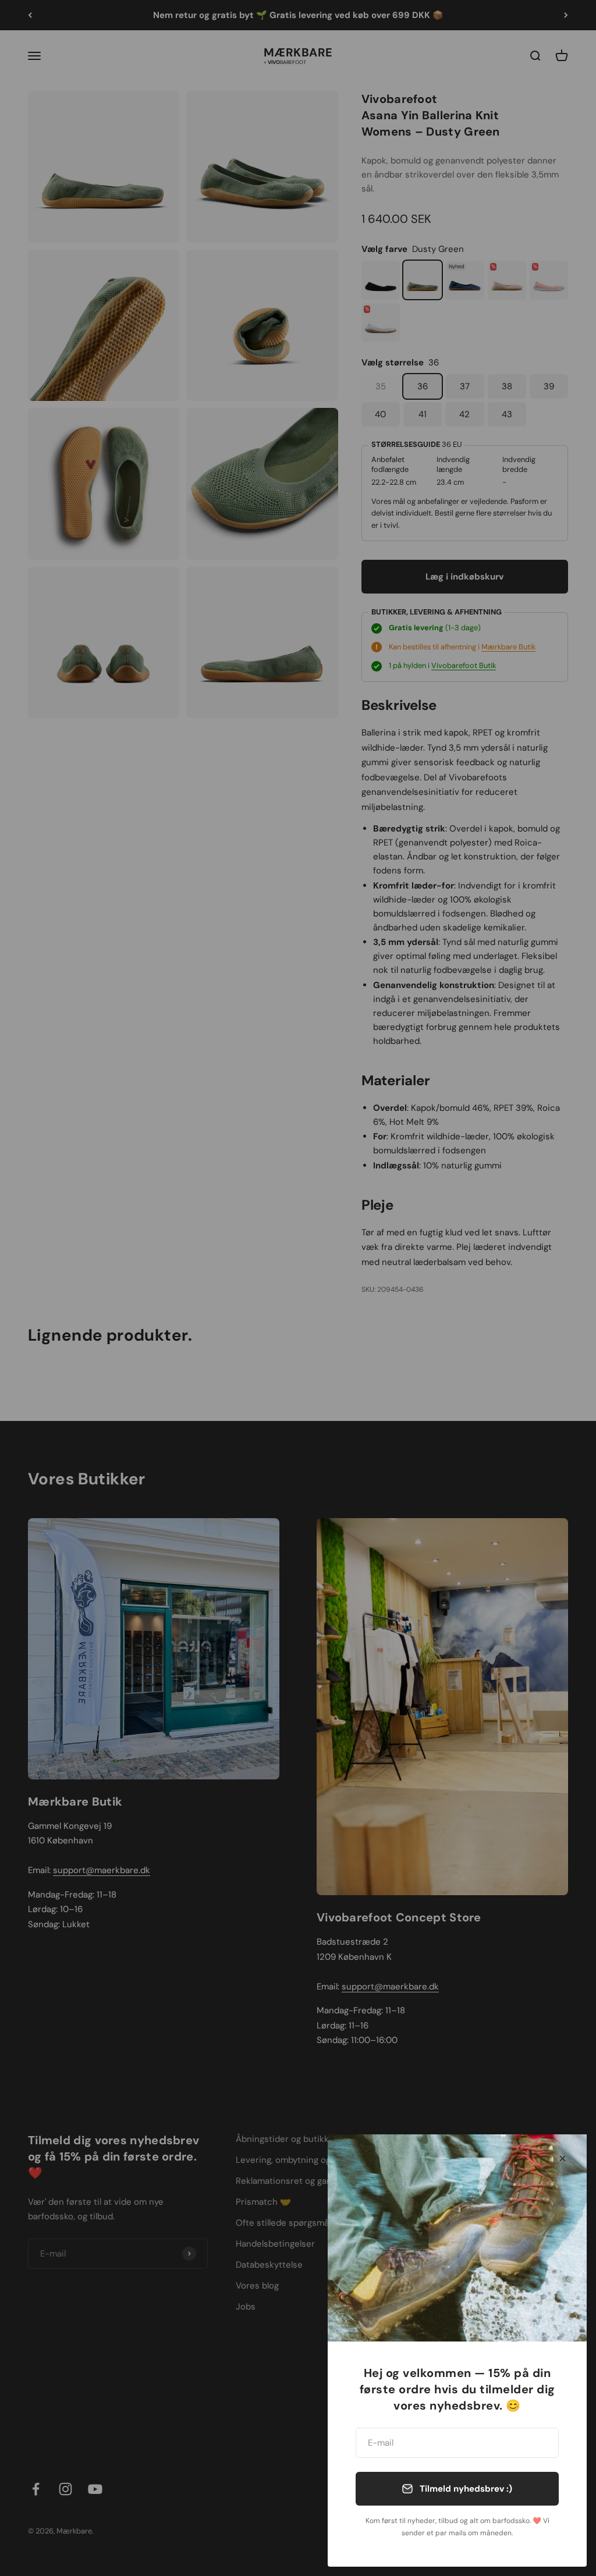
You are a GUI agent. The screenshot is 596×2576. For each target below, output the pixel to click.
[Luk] (563, 2158)
